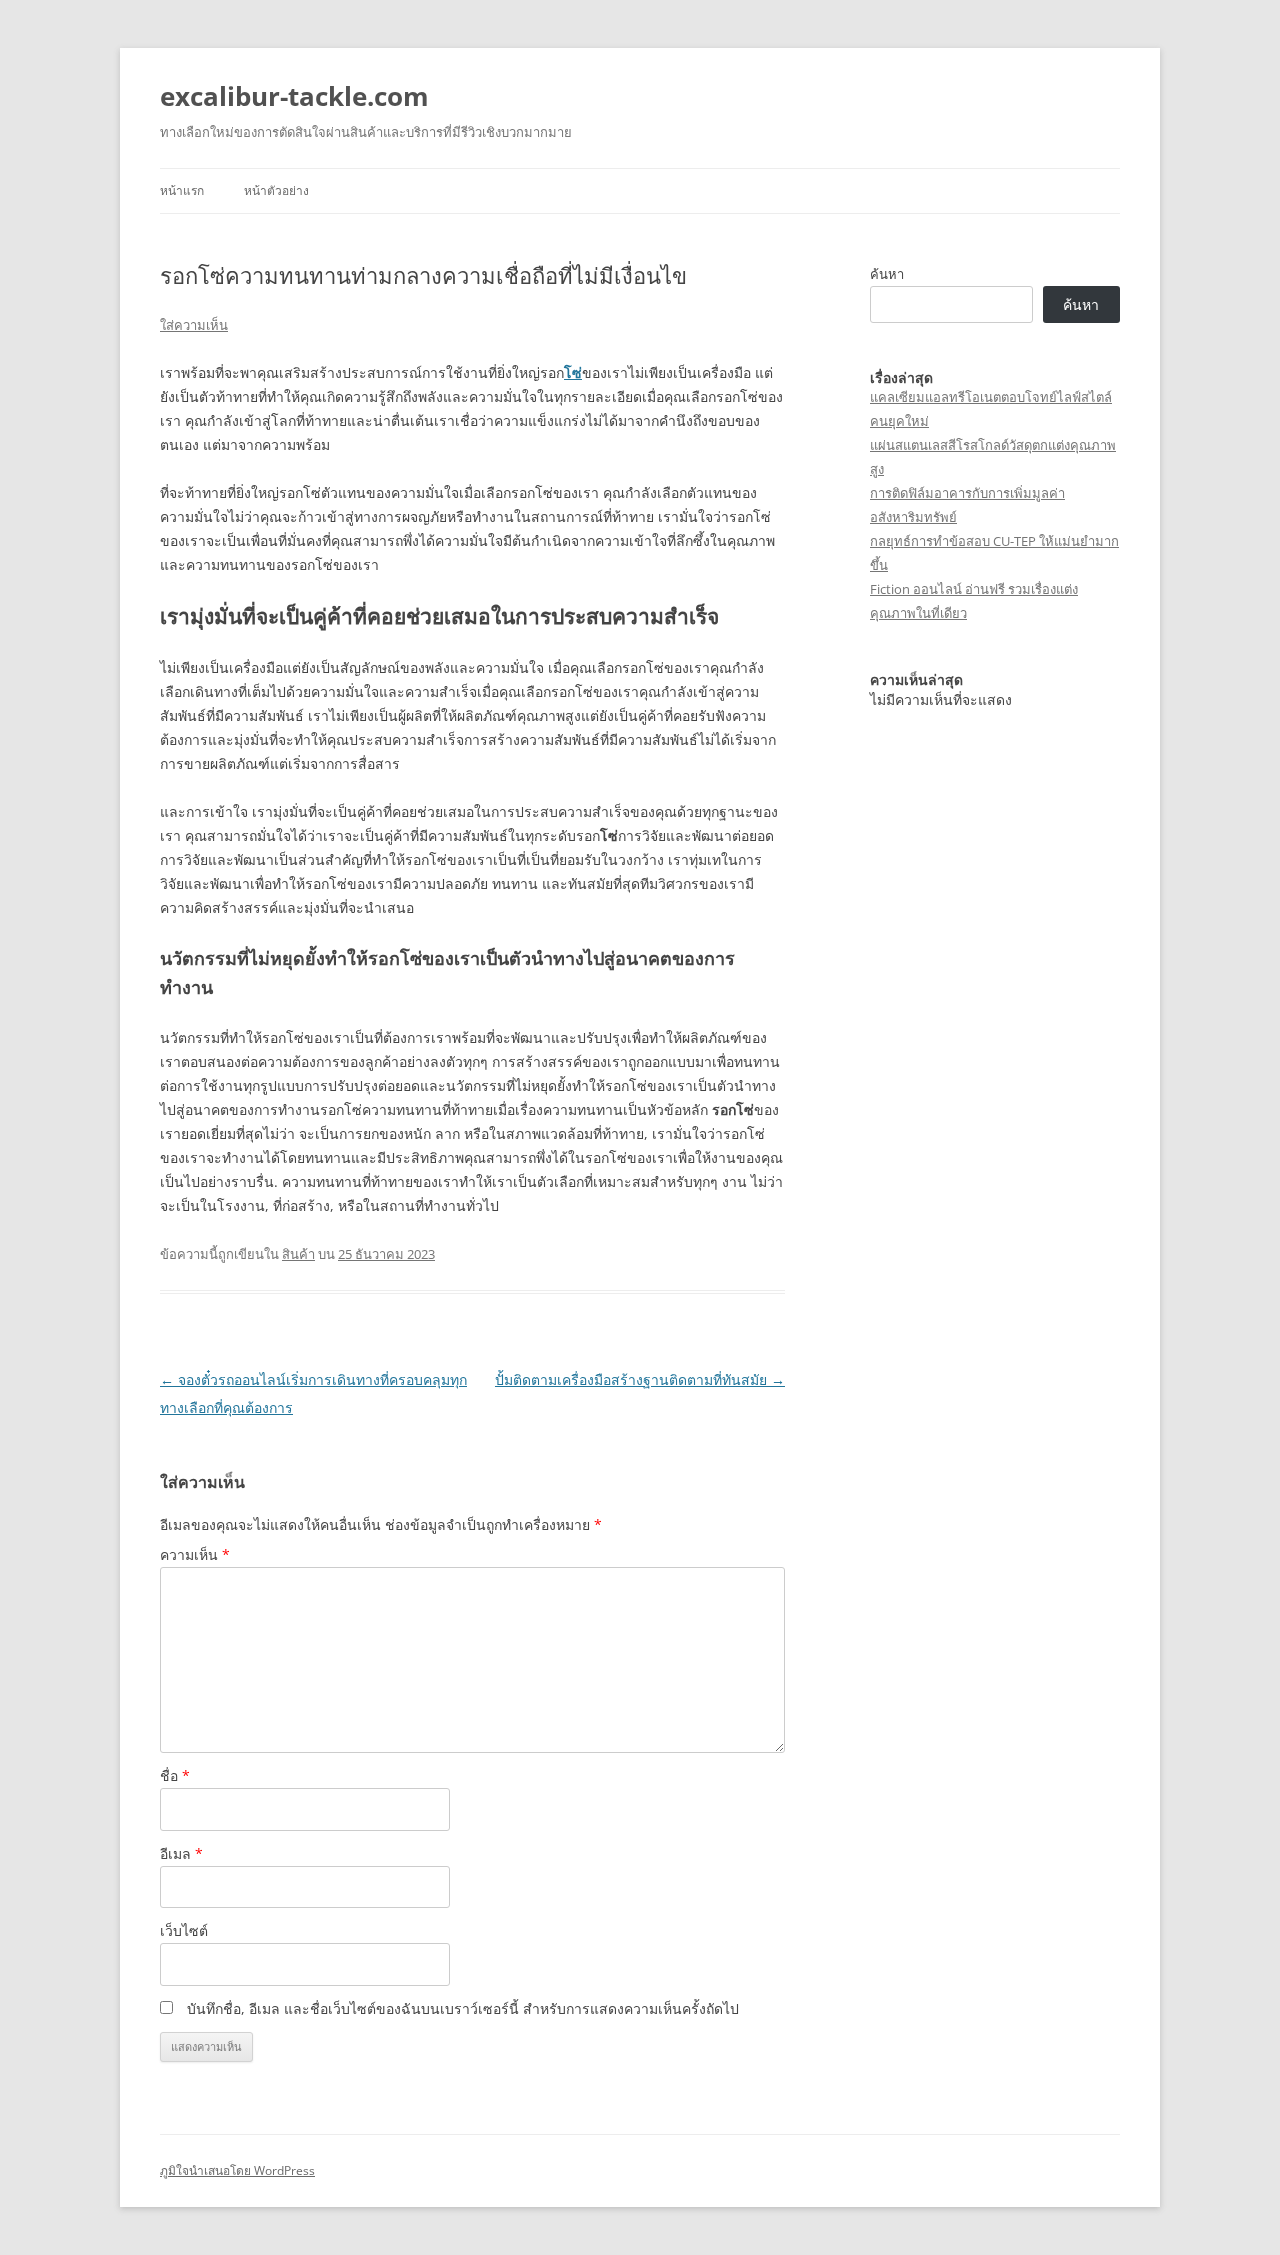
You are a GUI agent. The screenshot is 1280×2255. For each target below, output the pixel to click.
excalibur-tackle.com (294, 96)
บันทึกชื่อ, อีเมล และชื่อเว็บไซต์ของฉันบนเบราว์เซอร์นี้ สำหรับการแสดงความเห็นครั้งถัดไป (463, 2008)
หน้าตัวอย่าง (276, 190)
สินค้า (298, 1254)
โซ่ (573, 372)
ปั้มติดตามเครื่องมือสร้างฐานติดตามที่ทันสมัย (640, 1379)
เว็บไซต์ (184, 1930)
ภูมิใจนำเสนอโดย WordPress (237, 2170)
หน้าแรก (182, 190)
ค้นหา (887, 274)
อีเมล (181, 1853)
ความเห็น (195, 1554)
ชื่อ (175, 1775)
